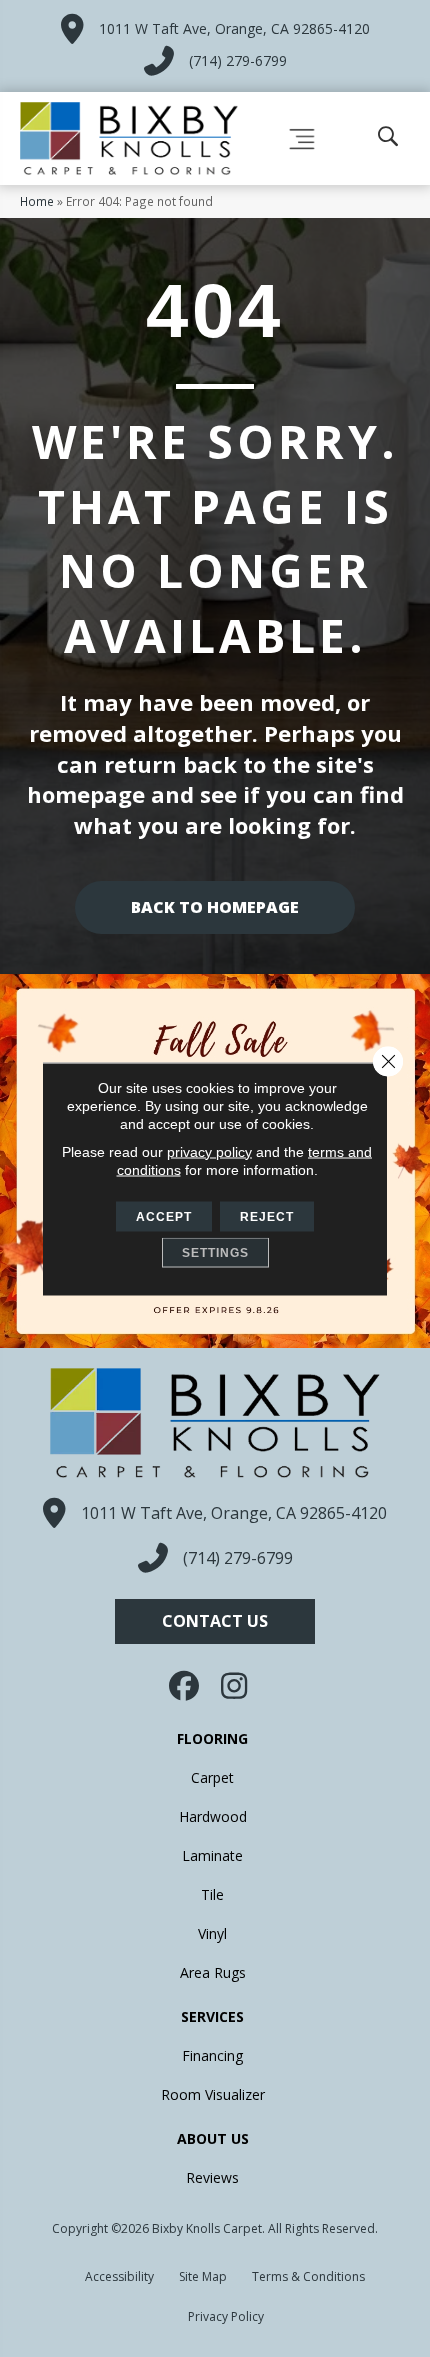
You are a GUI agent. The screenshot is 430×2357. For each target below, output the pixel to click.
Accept (164, 1216)
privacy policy (209, 1151)
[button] (215, 1621)
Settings (215, 1252)
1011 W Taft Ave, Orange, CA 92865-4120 (234, 28)
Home (37, 201)
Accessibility (119, 2276)
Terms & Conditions (308, 2276)
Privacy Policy (226, 2316)
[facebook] (186, 1686)
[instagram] (235, 1686)
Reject (267, 1216)
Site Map (203, 2276)
